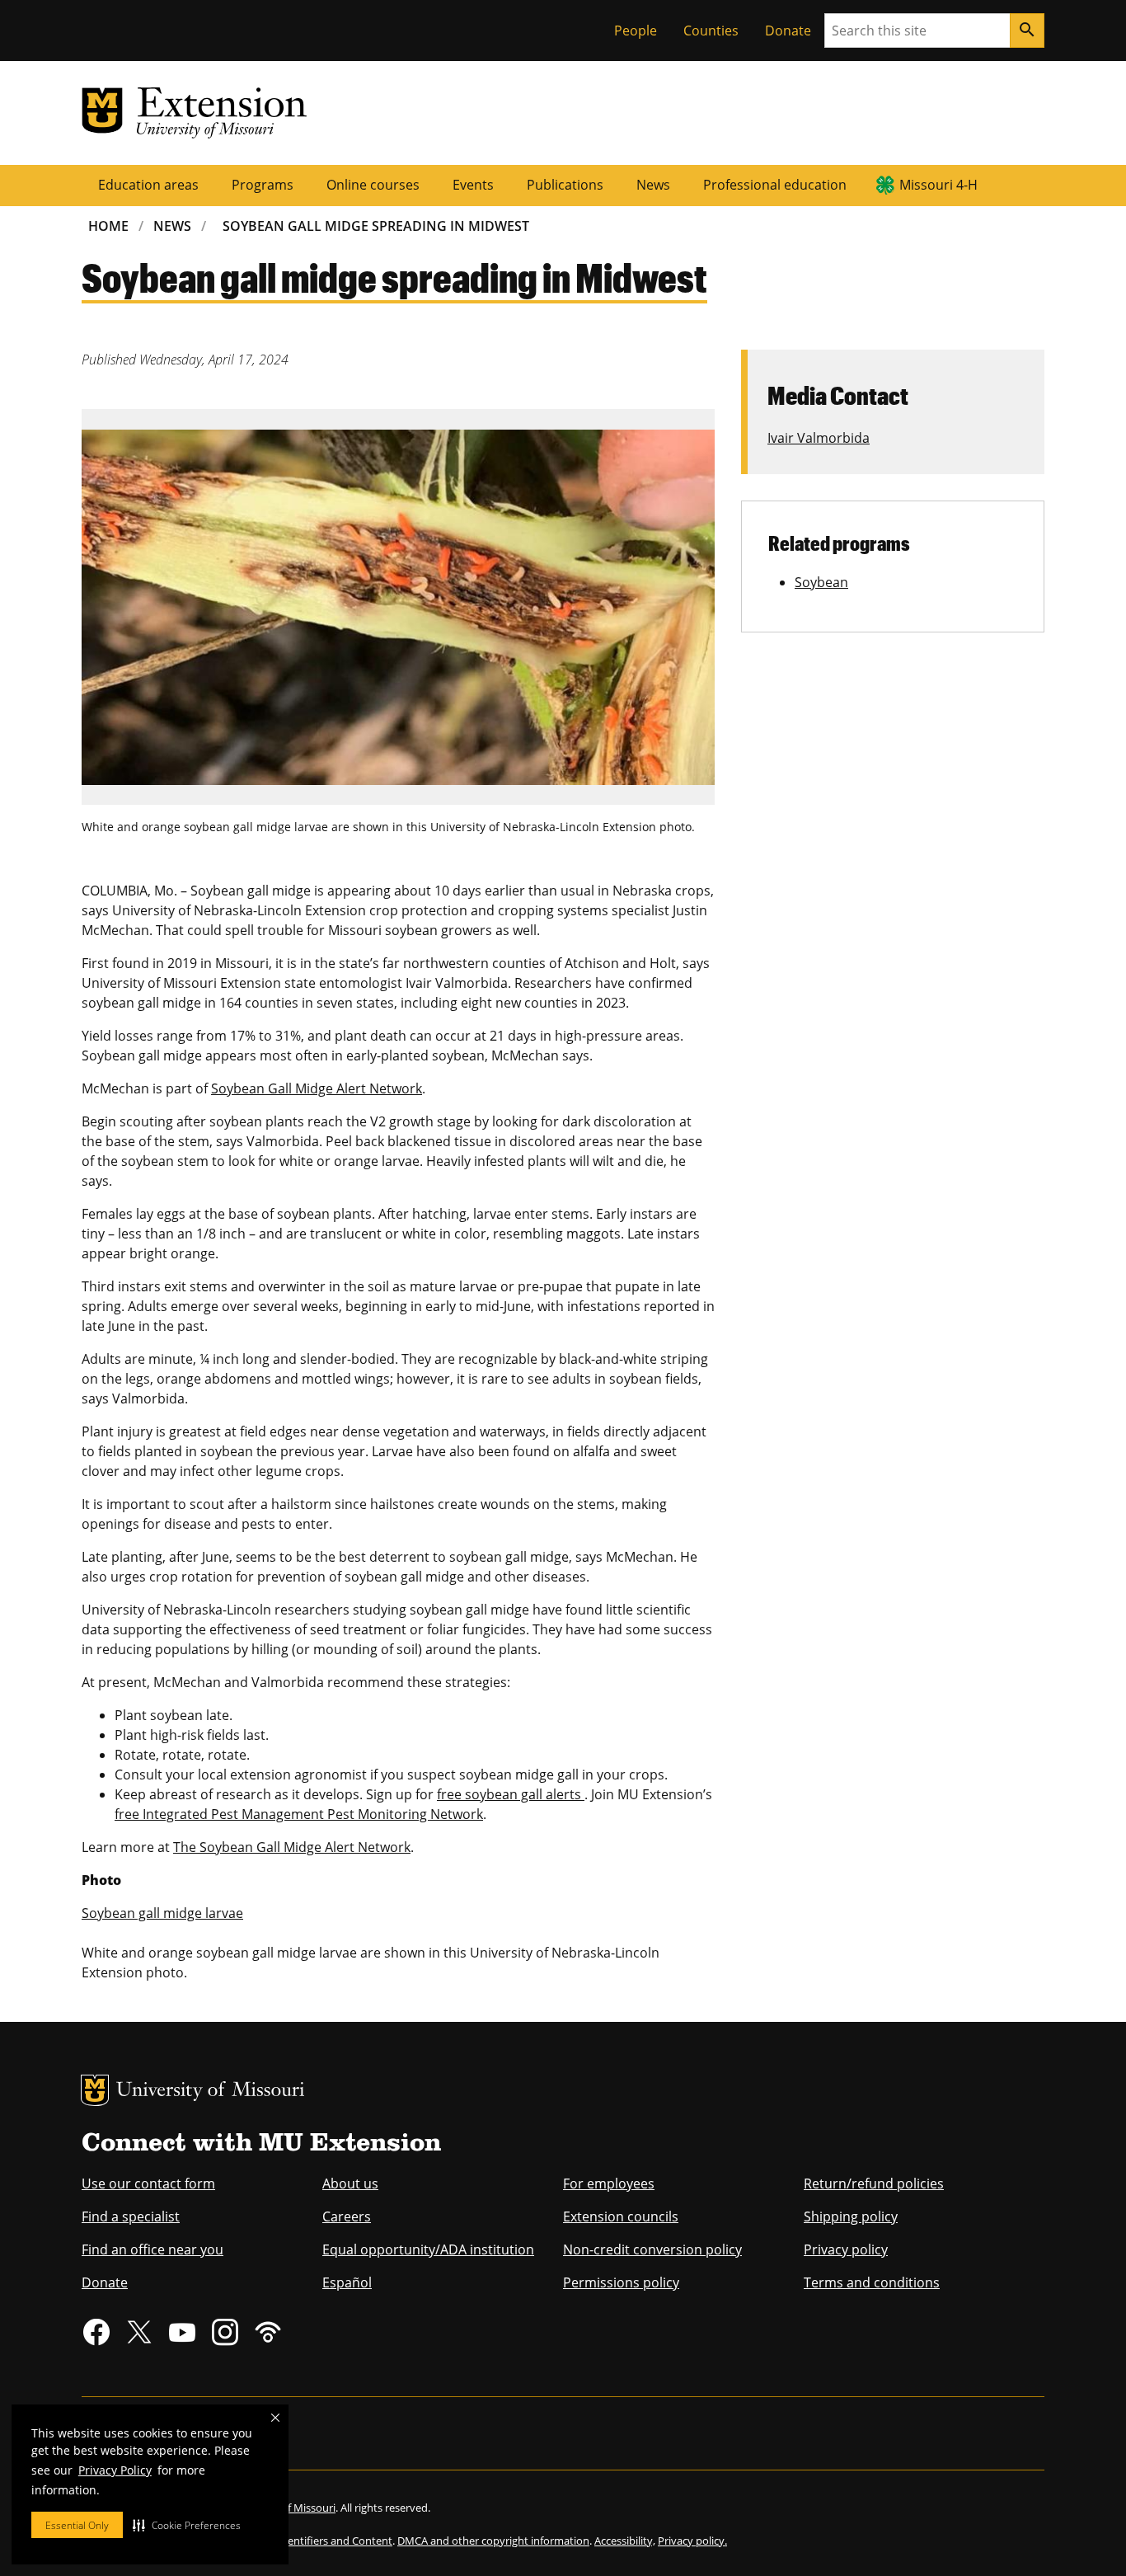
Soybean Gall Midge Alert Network (317, 1088)
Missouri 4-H (938, 185)
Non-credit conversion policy (652, 2249)
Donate (788, 31)
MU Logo (95, 2090)
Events (473, 185)
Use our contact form (148, 2183)
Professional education (775, 185)
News (653, 185)
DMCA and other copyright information (493, 2541)
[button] (187, 2525)
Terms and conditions (872, 2282)
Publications (565, 185)
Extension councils (621, 2216)
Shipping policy (851, 2216)
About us (350, 2183)
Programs (263, 185)
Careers (347, 2216)
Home (108, 226)
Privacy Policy (115, 2470)
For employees (609, 2183)
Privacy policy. (692, 2541)
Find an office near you (152, 2249)
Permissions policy (621, 2282)
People (636, 31)
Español (347, 2282)
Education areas (148, 185)
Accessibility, (625, 2541)
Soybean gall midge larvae (162, 1913)
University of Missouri (211, 2092)
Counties (711, 31)
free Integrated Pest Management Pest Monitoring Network (299, 1814)
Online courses (373, 185)
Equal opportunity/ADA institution (428, 2249)
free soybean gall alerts (511, 1794)
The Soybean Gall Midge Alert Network (292, 1847)
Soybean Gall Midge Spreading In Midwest (376, 226)
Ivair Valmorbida (819, 438)
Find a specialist (131, 2216)
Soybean (821, 582)
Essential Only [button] (77, 2525)
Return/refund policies (874, 2183)
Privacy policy (846, 2249)
